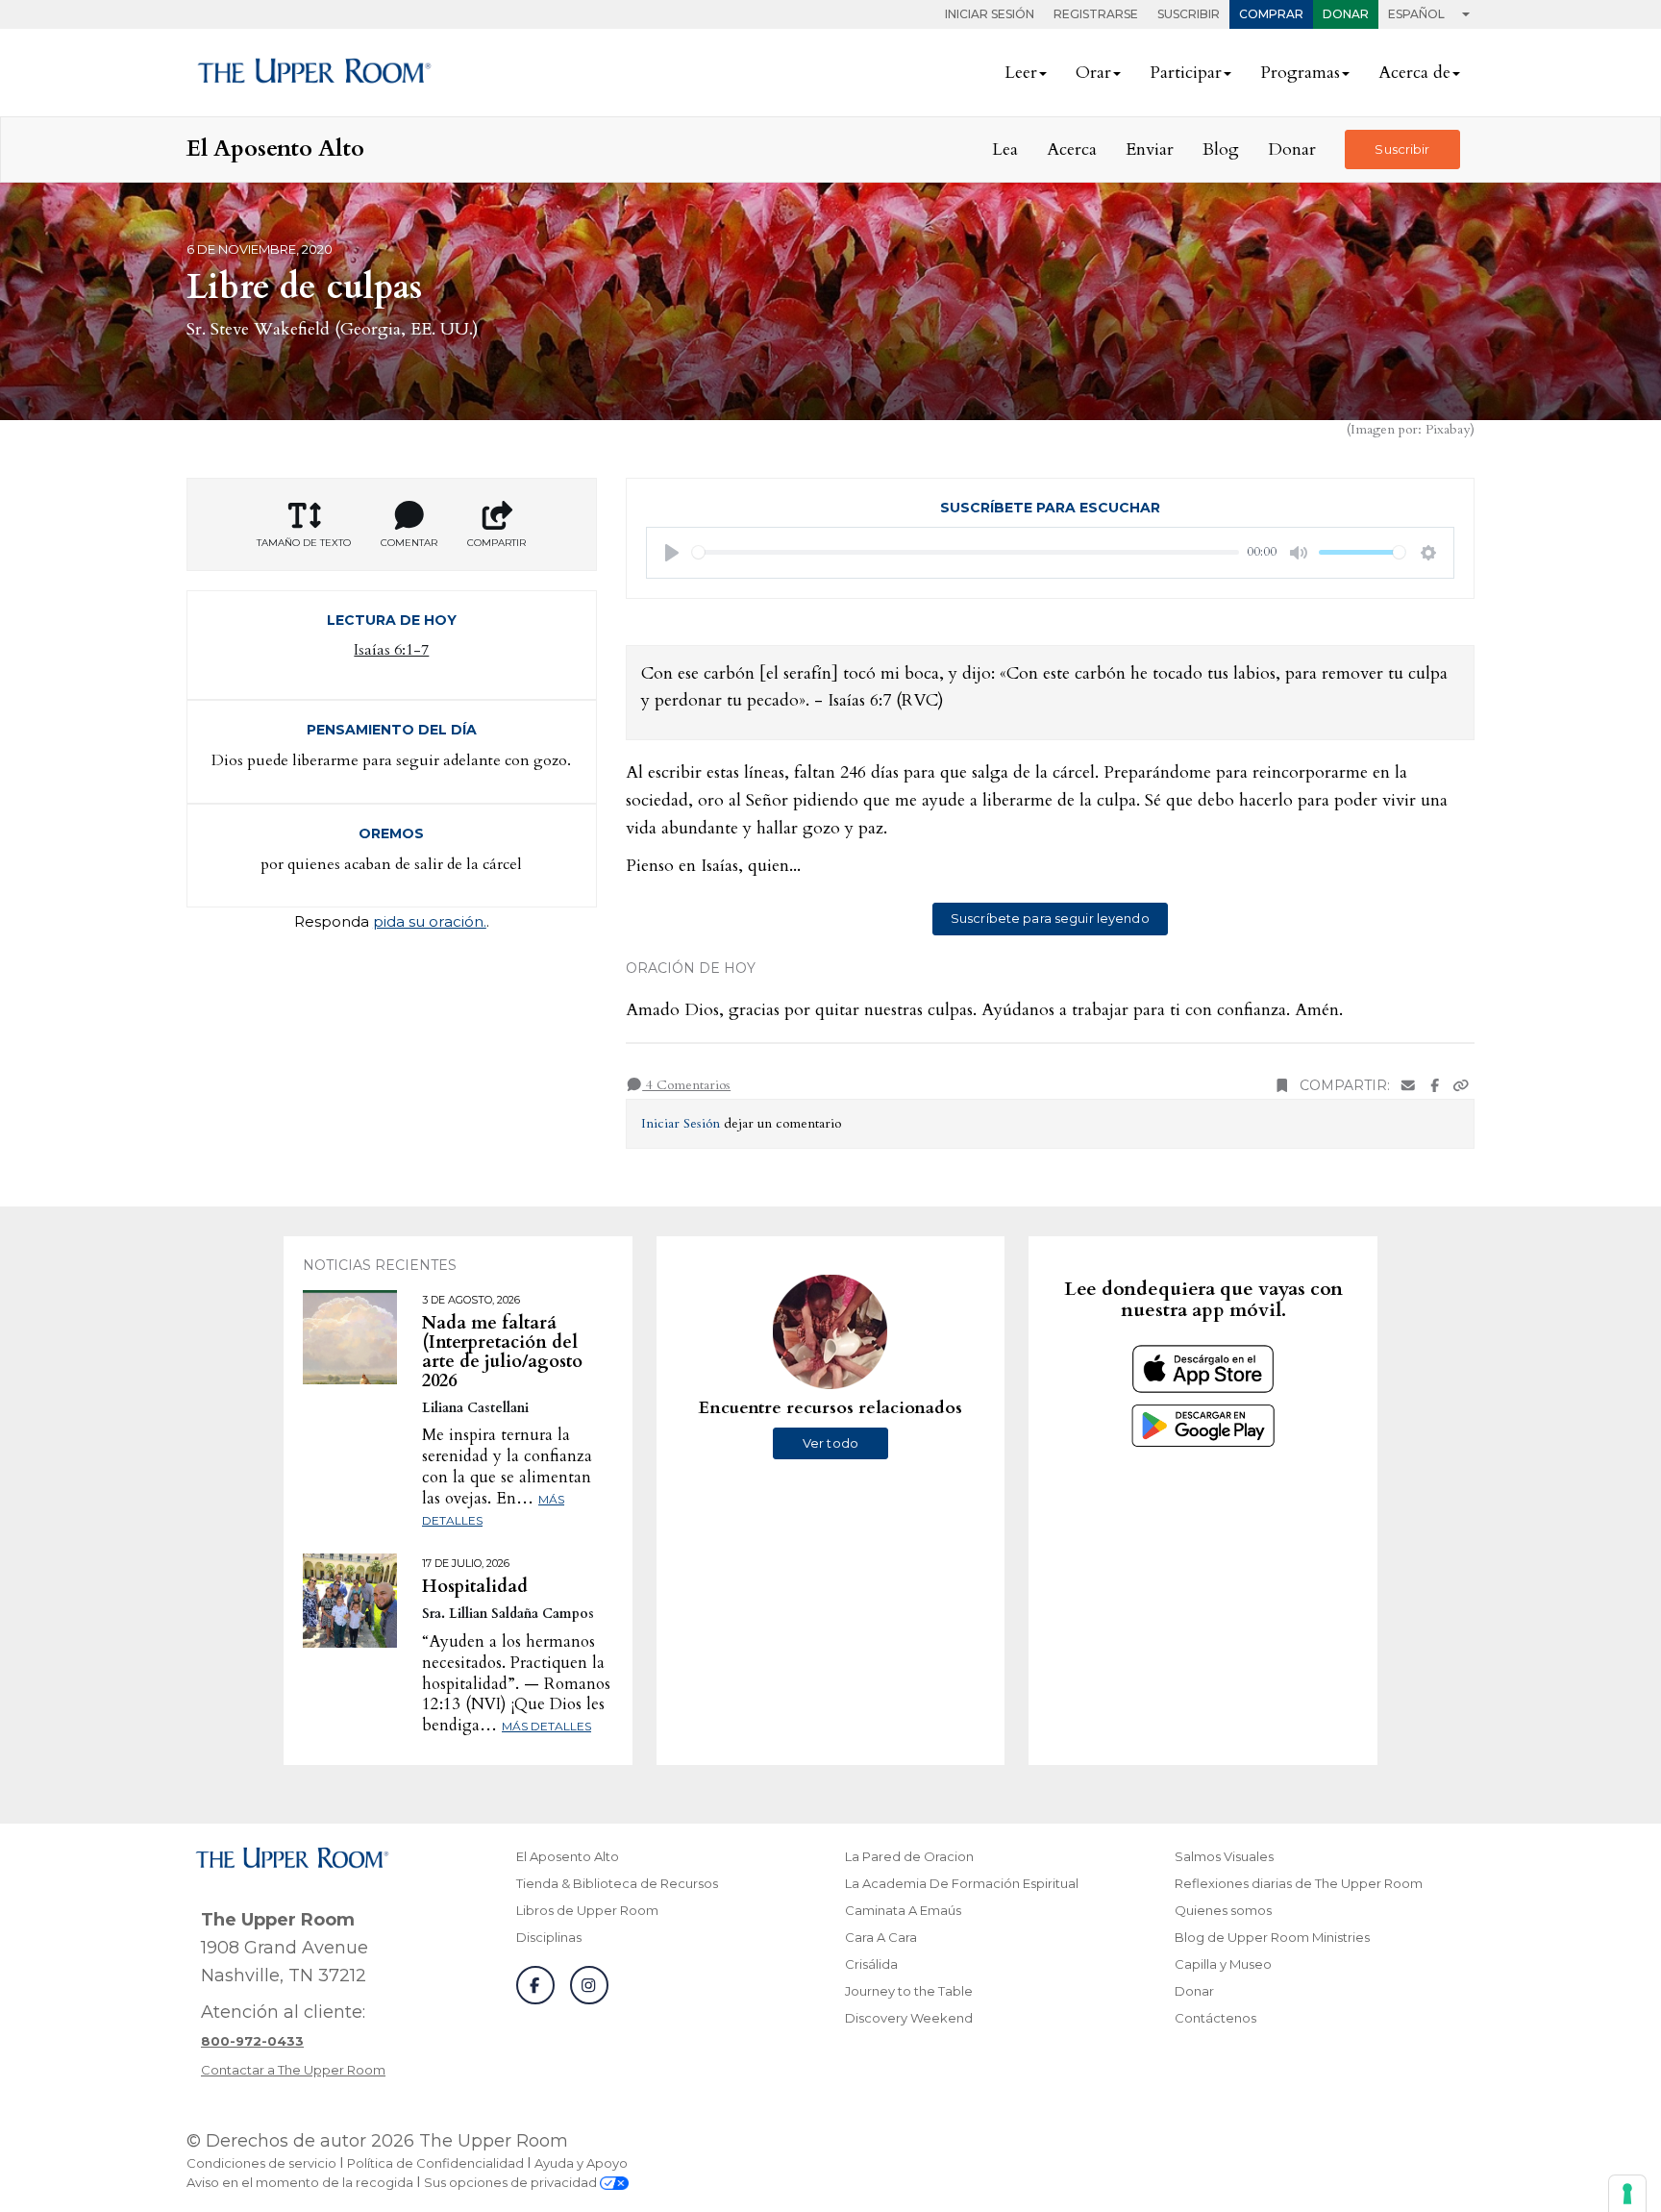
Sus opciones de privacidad (512, 2182)
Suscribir (1189, 14)
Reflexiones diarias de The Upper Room (1299, 1883)
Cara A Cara (881, 1937)
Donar (1346, 14)
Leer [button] (1021, 73)
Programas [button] (1300, 73)
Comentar (409, 543)
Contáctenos (1215, 2018)
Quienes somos (1223, 1910)
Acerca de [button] (1414, 73)
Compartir (496, 543)
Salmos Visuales (1224, 1856)
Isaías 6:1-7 (391, 650)
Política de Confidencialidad (435, 2163)
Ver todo (830, 1443)
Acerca (1072, 149)
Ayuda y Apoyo (581, 2163)
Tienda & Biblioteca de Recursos (617, 1883)
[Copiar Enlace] (1461, 1086)
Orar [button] (1093, 73)
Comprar (1271, 14)
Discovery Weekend (909, 2018)
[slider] (966, 552)
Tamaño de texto (304, 543)
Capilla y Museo (1223, 1964)
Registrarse (1096, 14)
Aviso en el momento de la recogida (300, 2182)
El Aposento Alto (568, 1856)
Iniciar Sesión (990, 14)
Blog (1221, 149)
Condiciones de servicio (261, 2163)
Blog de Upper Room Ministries (1272, 1937)
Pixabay (1448, 429)
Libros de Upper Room (587, 1910)
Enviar (1150, 149)
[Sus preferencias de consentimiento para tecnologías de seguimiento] (1627, 2194)
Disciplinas (549, 1937)
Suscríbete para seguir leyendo (1050, 918)
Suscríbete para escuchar (1050, 508)
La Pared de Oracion (909, 1856)
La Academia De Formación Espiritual (962, 1883)
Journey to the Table (909, 1991)
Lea (1005, 149)
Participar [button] (1186, 73)
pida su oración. (430, 921)
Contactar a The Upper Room (293, 2070)
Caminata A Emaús (903, 1910)
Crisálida (871, 1964)
